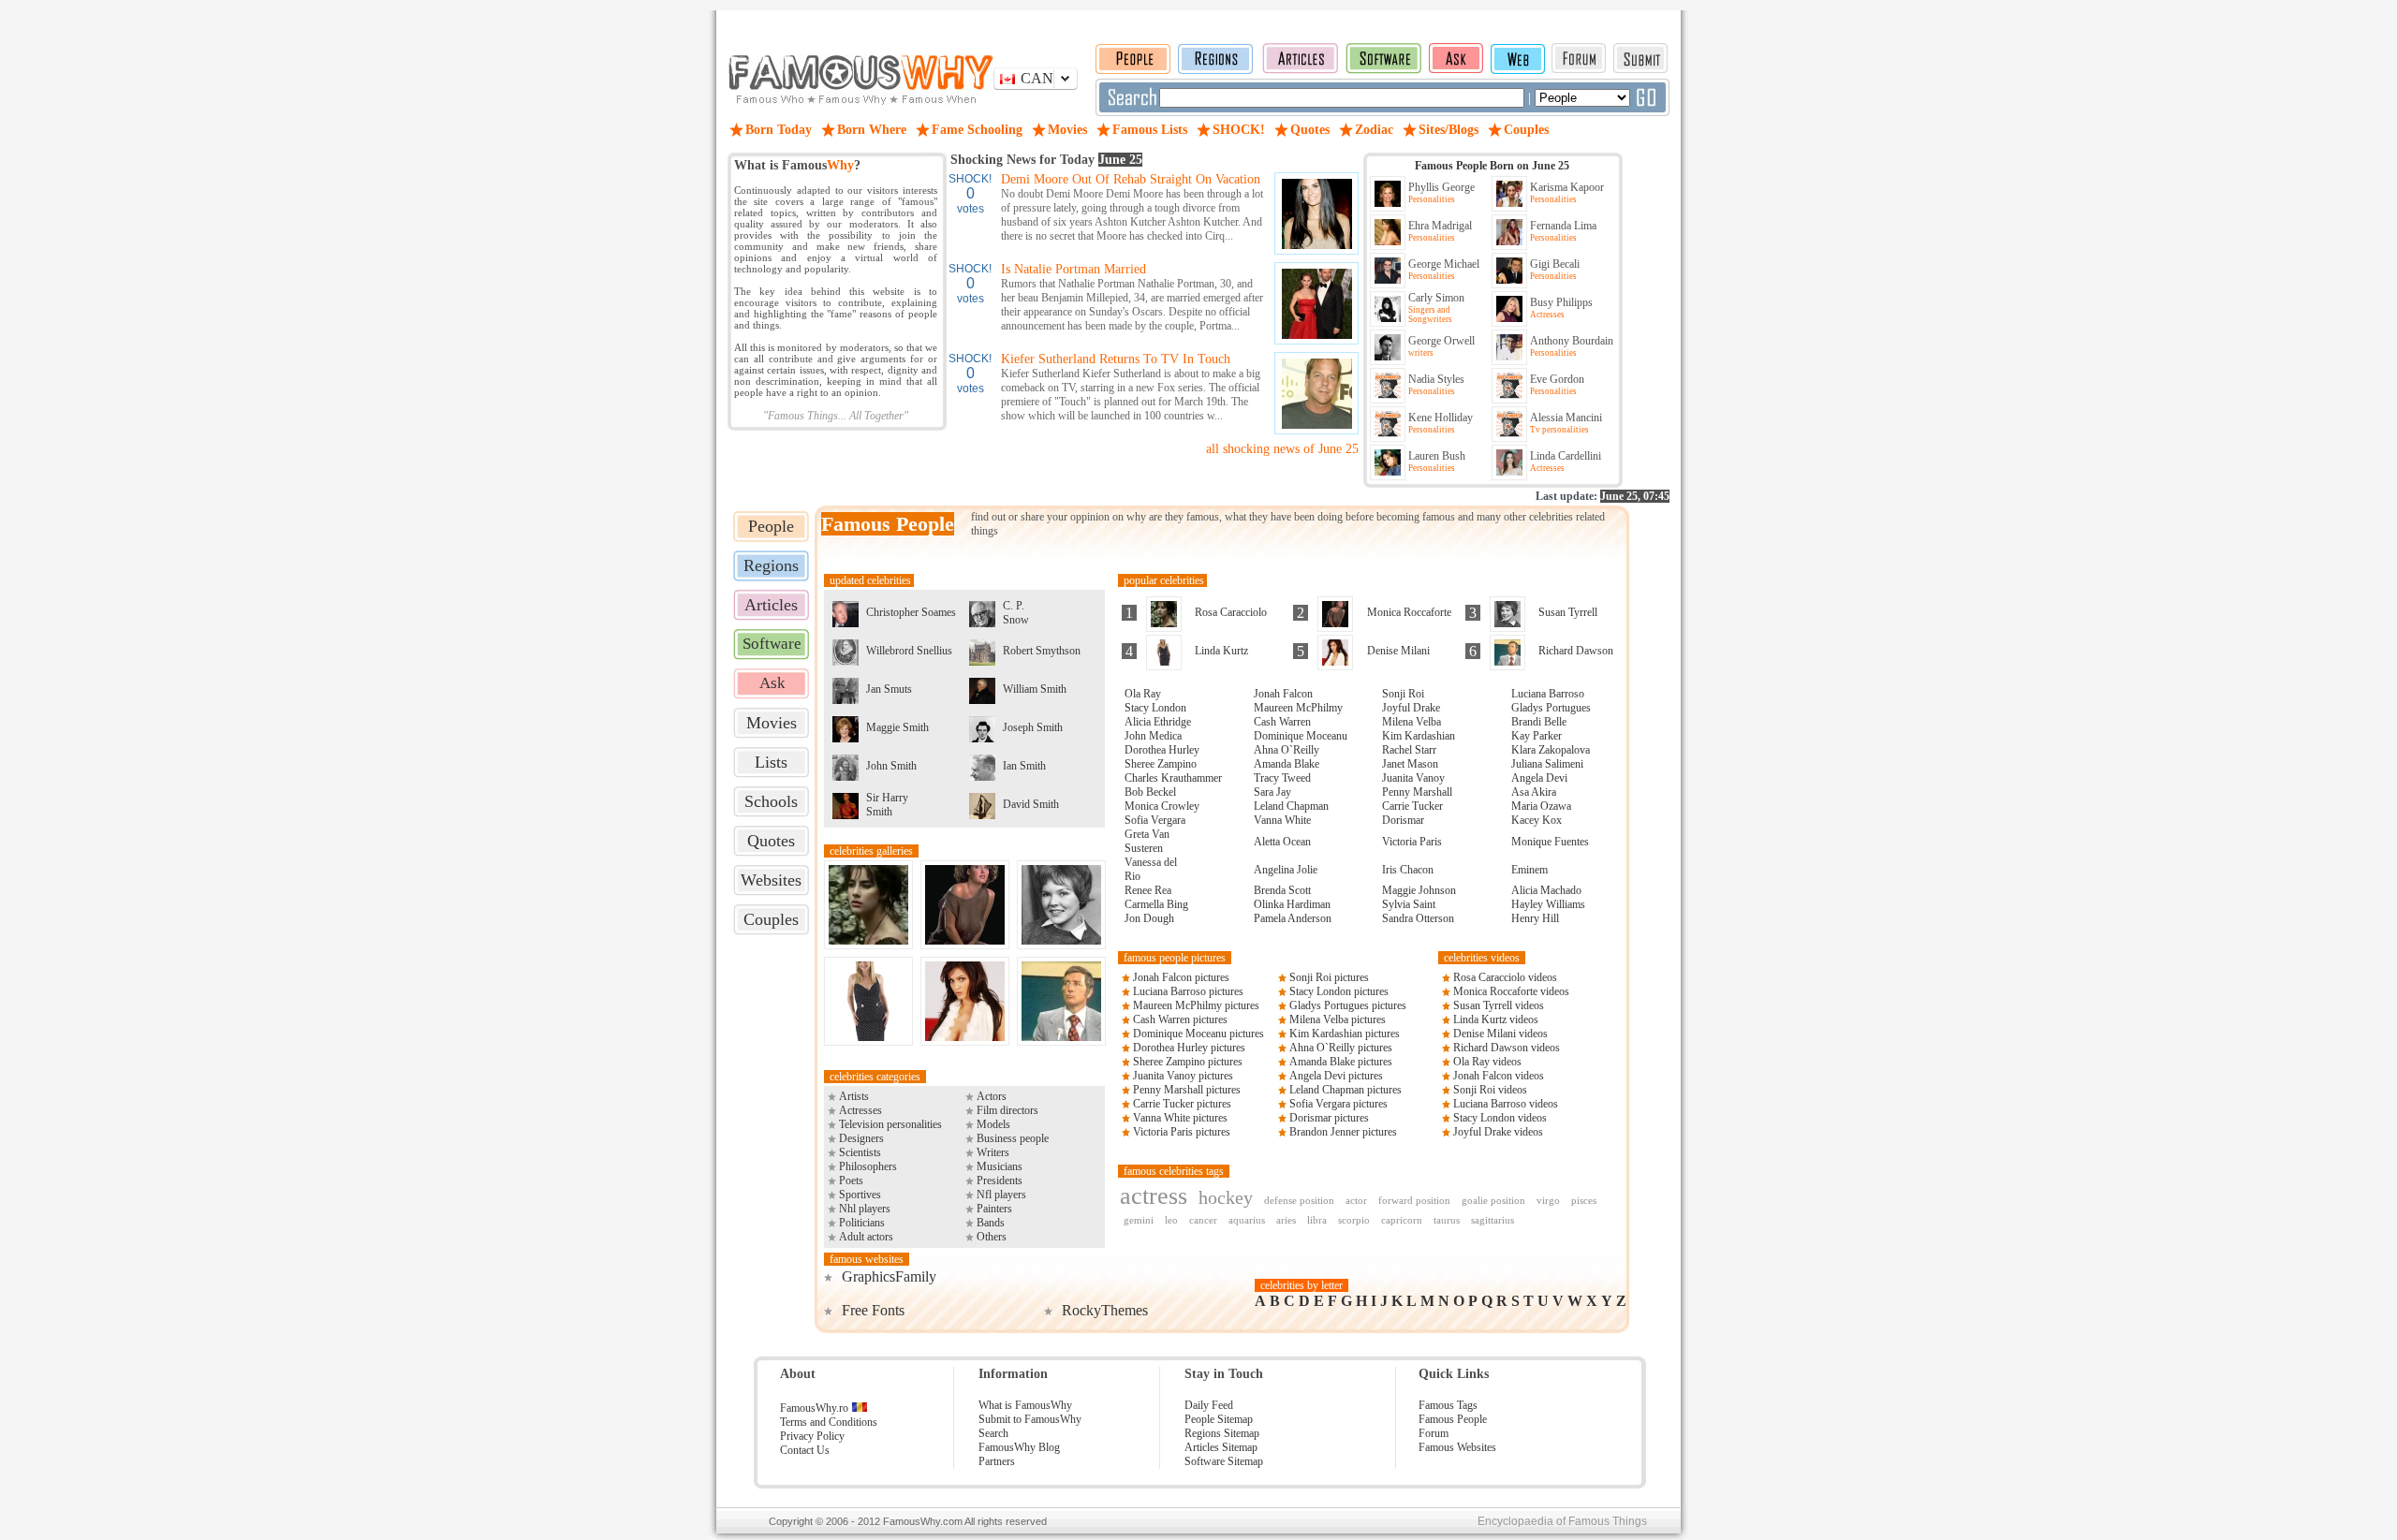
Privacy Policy (812, 1436)
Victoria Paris (1412, 842)
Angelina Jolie (1286, 870)
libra (1317, 1220)
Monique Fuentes (1550, 842)
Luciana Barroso (1548, 694)
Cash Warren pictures (1180, 1019)
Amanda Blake (1287, 764)
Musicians (1000, 1166)
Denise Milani (1398, 651)
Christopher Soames (911, 612)
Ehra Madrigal (1440, 226)
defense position (1299, 1200)
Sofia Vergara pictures (1338, 1104)
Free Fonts (873, 1310)
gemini (1139, 1220)
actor (1356, 1200)
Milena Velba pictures (1338, 1019)
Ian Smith (1024, 766)
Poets (851, 1181)
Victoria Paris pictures (1182, 1132)
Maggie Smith (897, 727)
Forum (1434, 1433)
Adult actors (866, 1237)
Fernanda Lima (1563, 226)
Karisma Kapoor (1567, 187)
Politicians (862, 1223)
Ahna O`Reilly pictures (1341, 1048)
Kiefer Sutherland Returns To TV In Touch (1116, 359)
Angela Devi (1539, 778)
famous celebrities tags (1174, 1171)
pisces (1584, 1200)
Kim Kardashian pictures (1345, 1034)
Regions (771, 565)
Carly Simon (1436, 298)
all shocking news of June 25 (1282, 449)
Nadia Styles (1436, 379)
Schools (771, 801)
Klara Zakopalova (1551, 750)
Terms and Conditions (829, 1422)
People (771, 526)
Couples (771, 919)
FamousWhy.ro (814, 1408)
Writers (993, 1152)
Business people (1013, 1138)
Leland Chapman (1291, 806)
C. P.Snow (1016, 613)
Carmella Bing (1156, 904)
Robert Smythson (1042, 651)
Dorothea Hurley (1162, 750)
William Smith (1035, 689)
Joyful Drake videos (1498, 1132)
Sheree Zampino (1161, 764)
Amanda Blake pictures (1341, 1062)
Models (993, 1124)
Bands (991, 1223)
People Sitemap (1219, 1419)
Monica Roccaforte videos (1511, 991)
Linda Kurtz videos (1496, 1019)
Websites (771, 880)
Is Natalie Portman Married (1074, 269)
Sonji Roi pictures (1329, 977)
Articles (771, 605)
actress (1154, 1196)
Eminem (1529, 870)
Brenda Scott (1282, 890)
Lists (771, 762)
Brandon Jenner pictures (1343, 1132)
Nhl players (865, 1209)
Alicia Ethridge (1158, 722)
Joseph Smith (1033, 727)
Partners (997, 1461)
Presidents (1000, 1181)
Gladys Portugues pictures (1348, 1005)
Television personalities (890, 1124)
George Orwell (1441, 341)
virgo (1548, 1200)
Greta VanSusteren (1147, 841)
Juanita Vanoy (1413, 778)
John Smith (891, 766)
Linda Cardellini (1566, 456)
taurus (1447, 1220)
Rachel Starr (1409, 750)
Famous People (1453, 1419)
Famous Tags (1448, 1405)
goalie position (1493, 1200)
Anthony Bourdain (1572, 341)
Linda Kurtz (1221, 651)
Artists (854, 1096)
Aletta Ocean (1282, 842)
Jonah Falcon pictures (1181, 977)
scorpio (1354, 1220)
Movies (772, 723)
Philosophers (868, 1166)
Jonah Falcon (1283, 694)
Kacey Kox (1537, 820)
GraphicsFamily (889, 1276)
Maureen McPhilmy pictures (1196, 1005)
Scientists (860, 1152)
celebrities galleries (871, 851)
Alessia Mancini (1566, 418)
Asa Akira (1534, 792)
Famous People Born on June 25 (1492, 166)
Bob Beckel (1150, 792)
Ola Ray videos (1487, 1062)
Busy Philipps (1561, 302)
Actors (992, 1096)
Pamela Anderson (1293, 918)
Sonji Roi (1403, 694)
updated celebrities (869, 580)
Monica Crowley (1162, 806)
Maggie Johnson (1419, 890)
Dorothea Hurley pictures (1189, 1048)
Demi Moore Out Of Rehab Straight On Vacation (1131, 179)
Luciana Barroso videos (1506, 1104)
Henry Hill (1535, 918)
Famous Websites (1457, 1447)
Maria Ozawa (1541, 806)
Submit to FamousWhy (1030, 1419)
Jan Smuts (889, 689)
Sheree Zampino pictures (1188, 1062)
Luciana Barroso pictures (1188, 991)
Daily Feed (1209, 1405)
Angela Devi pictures (1336, 1076)
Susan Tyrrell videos (1499, 1005)
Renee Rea (1148, 890)
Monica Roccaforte (1409, 612)
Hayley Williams (1548, 904)
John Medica (1153, 736)
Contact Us (805, 1450)
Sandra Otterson (1418, 918)
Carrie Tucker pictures (1182, 1104)
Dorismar (1403, 820)
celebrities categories (875, 1077)
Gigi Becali (1555, 264)
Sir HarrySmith (887, 805)
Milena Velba (1412, 722)
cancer (1203, 1220)
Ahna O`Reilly (1287, 750)
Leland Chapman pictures (1346, 1090)
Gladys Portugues (1551, 708)
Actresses (860, 1110)
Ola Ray (1143, 694)
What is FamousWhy (1025, 1405)
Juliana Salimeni (1547, 764)
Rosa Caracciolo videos (1505, 977)
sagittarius (1493, 1220)
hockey (1226, 1197)
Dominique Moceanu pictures (1198, 1034)
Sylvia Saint (1409, 904)
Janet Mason (1410, 764)
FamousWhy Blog (1019, 1447)
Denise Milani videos (1500, 1034)
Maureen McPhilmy (1298, 708)
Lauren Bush (1437, 456)
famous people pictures (1175, 958)
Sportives (860, 1195)
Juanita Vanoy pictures (1183, 1076)
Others (992, 1237)
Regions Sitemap (1222, 1433)
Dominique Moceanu (1301, 736)
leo (1171, 1220)
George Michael (1444, 264)
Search (993, 1433)
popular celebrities (1162, 580)
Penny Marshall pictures (1187, 1090)
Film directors (1007, 1110)
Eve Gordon (1557, 379)
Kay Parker (1537, 736)
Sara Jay (1272, 792)
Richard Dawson (1576, 651)
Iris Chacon (1408, 870)
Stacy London (1155, 708)
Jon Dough (1149, 918)
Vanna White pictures (1180, 1118)
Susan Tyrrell (1568, 612)
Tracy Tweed (1282, 778)
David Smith (1031, 804)
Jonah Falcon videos (1499, 1076)
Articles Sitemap (1221, 1447)
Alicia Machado (1546, 890)
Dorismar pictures (1329, 1118)
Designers (861, 1138)
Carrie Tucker (1412, 806)
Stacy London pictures (1339, 991)
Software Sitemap (1224, 1461)
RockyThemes (1105, 1310)
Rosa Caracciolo (1231, 612)
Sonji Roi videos (1490, 1090)
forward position (1414, 1200)
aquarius (1247, 1220)
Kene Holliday (1441, 418)
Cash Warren (1282, 722)
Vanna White (1282, 820)
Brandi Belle (1539, 722)
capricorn (1402, 1220)
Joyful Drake (1411, 708)
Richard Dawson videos (1507, 1048)
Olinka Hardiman (1292, 904)
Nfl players (1001, 1195)
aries (1286, 1220)
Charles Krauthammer (1173, 778)
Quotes (771, 841)
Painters (994, 1209)
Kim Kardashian (1419, 736)
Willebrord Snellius (909, 651)
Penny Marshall (1417, 792)
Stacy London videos (1500, 1118)
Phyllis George (1441, 187)
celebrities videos (1482, 958)
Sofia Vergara (1155, 820)
